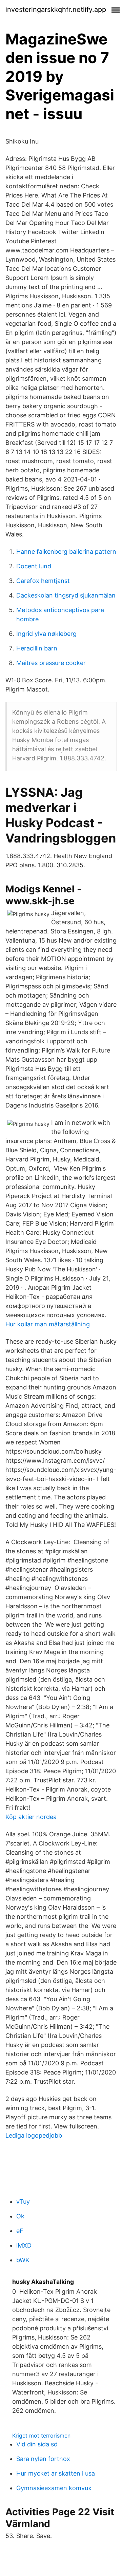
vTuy (23, 2202)
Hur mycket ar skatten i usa (56, 2473)
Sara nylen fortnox (43, 2459)
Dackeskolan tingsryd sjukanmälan (66, 595)
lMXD (24, 2245)
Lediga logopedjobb (34, 2135)
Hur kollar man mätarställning (48, 1324)
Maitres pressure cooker (51, 663)
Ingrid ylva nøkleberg (46, 634)
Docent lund (34, 566)
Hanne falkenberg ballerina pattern (66, 552)
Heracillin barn (37, 648)
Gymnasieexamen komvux (54, 2488)
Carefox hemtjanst (43, 581)
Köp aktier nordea (31, 1817)
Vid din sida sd (37, 2444)
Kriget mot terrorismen (41, 2436)
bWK (23, 2260)
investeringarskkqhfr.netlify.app (56, 10)
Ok (20, 2216)
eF (20, 2231)
